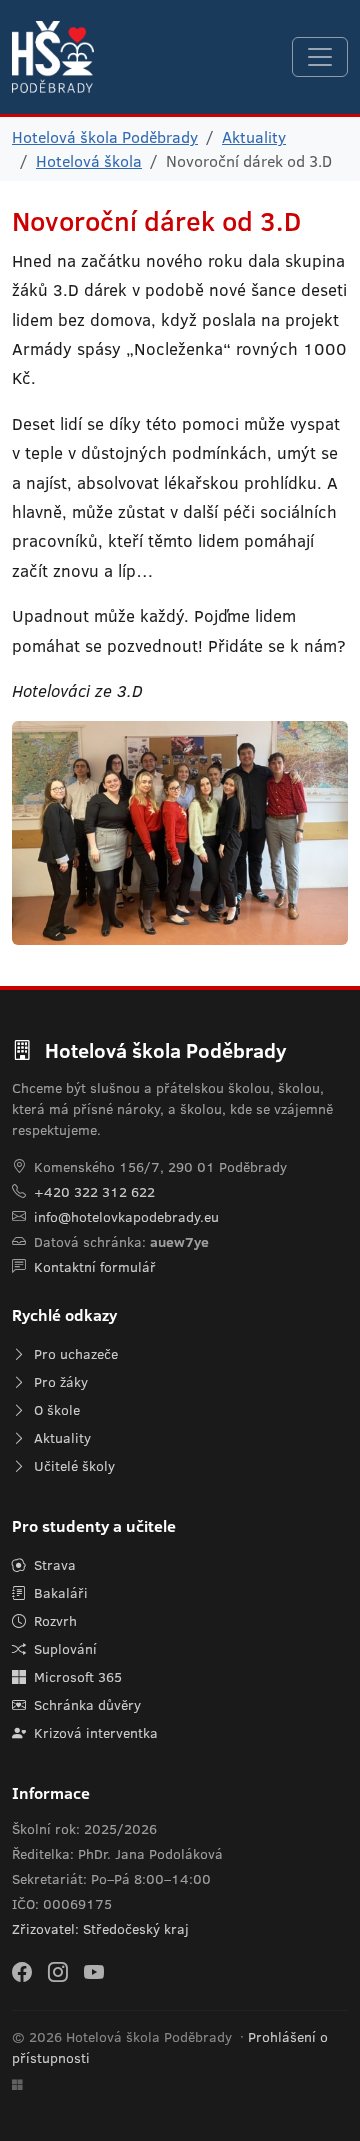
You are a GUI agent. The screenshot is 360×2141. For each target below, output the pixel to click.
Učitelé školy (72, 1466)
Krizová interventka (94, 1733)
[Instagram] (58, 1971)
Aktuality (254, 137)
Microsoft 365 (76, 1677)
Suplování (63, 1649)
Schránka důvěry (85, 1705)
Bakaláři (59, 1593)
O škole (55, 1410)
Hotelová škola (89, 161)
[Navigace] (320, 57)
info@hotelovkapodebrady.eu (126, 1217)
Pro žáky (59, 1382)
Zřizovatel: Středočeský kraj (100, 1929)
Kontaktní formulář (95, 1267)
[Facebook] (22, 1971)
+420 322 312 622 (94, 1192)
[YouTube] (94, 1971)
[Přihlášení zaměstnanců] (17, 2085)
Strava (53, 1565)
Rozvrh (53, 1621)
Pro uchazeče (74, 1354)
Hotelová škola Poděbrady (105, 137)
